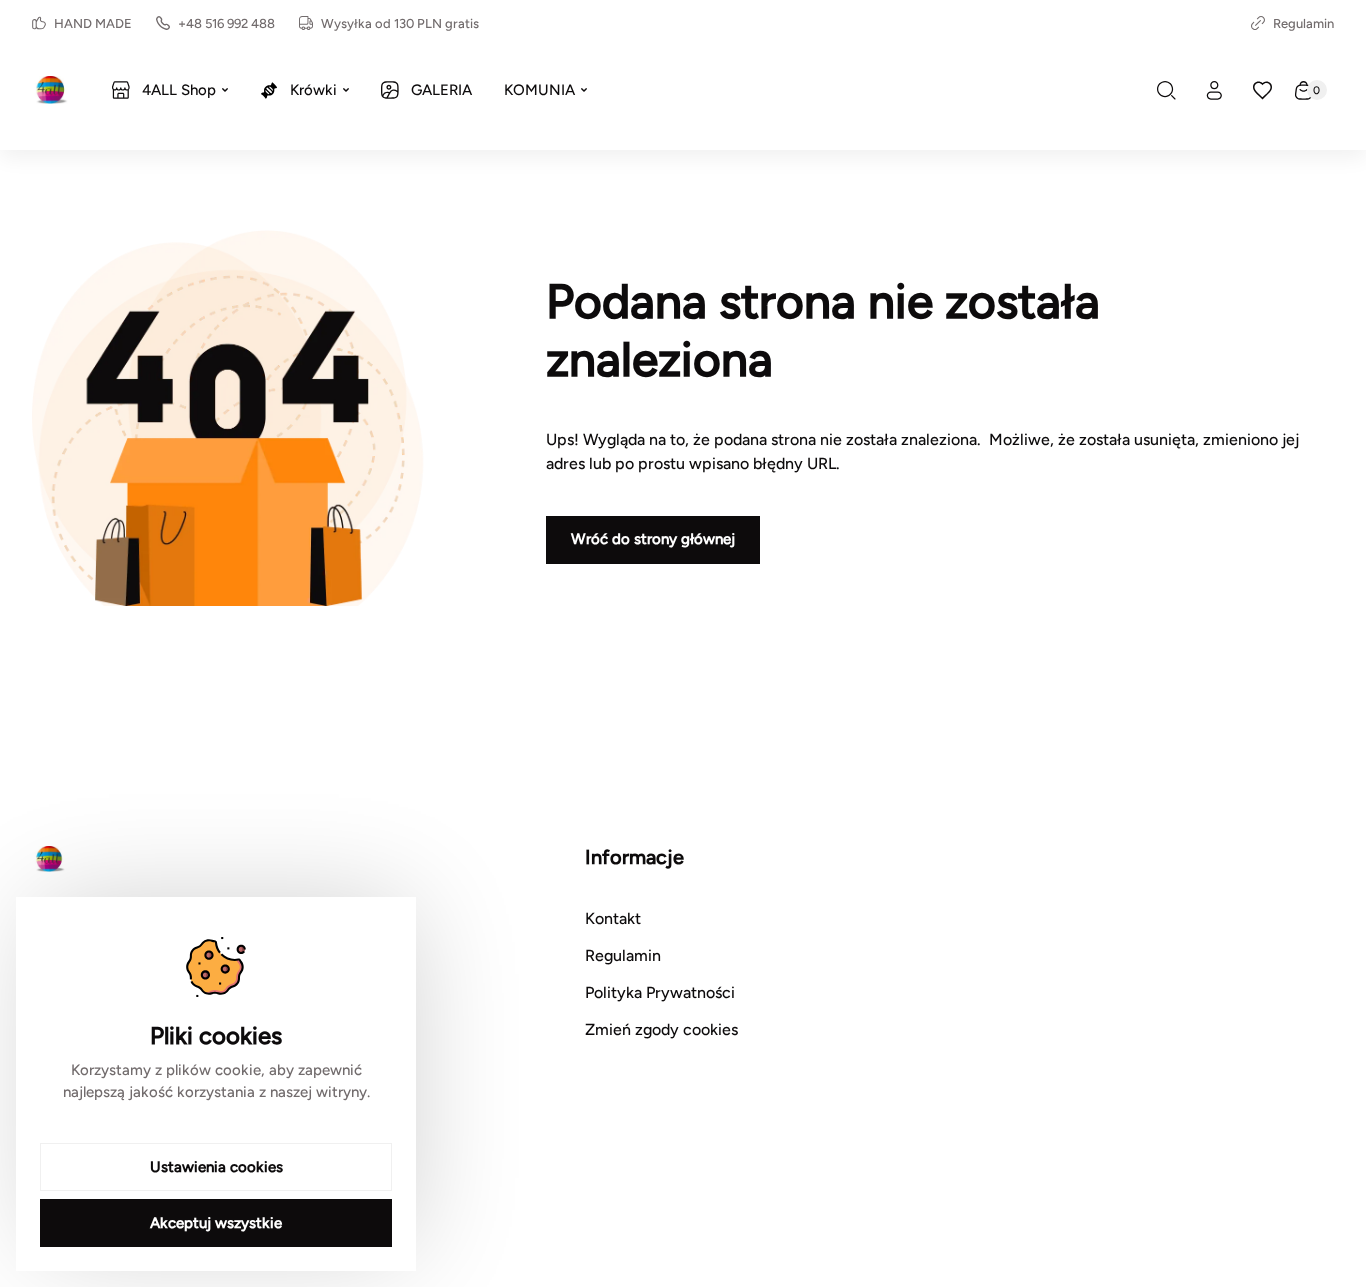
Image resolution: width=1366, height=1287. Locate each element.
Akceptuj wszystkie (216, 1223)
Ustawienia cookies (216, 1167)
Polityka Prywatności (660, 992)
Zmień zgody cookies (661, 1029)
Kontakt (613, 918)
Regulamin (1303, 23)
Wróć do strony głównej (653, 539)
